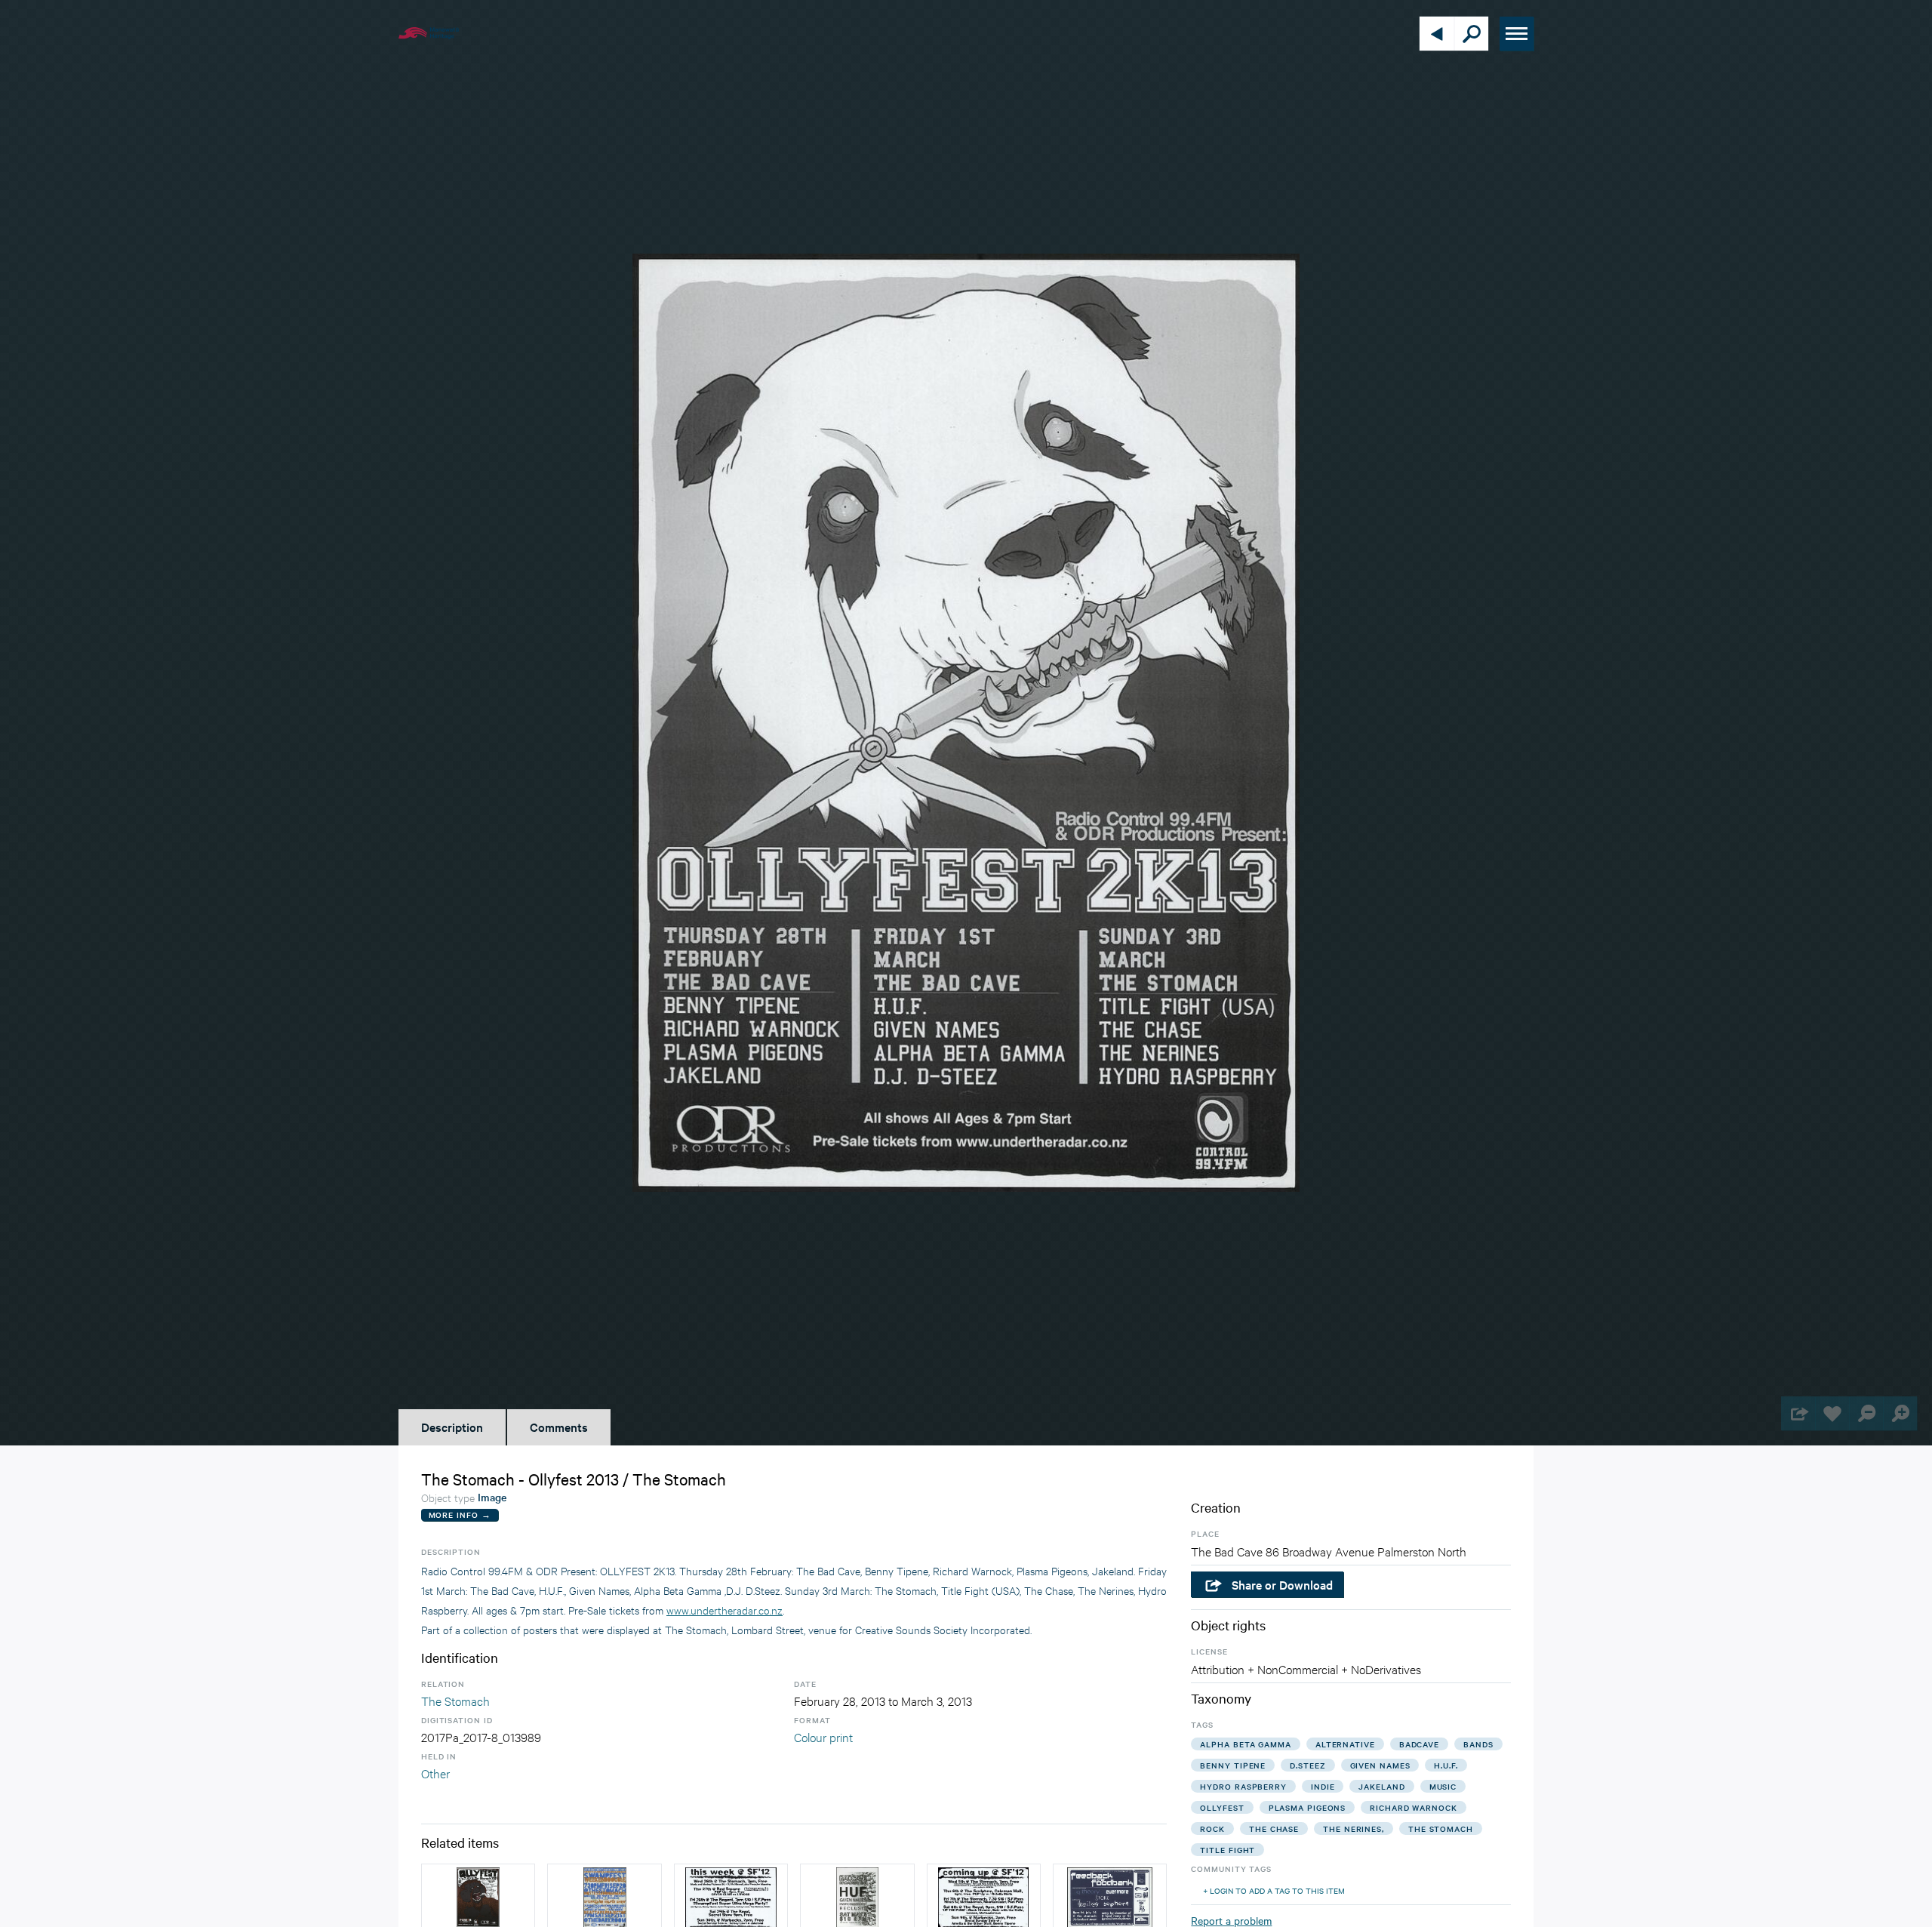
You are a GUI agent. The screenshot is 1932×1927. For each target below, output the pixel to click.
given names (1380, 1765)
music (1443, 1786)
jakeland (1381, 1786)
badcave (1419, 1744)
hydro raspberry (1243, 1786)
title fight (1227, 1850)
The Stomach (455, 1700)
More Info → (460, 1515)
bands (1478, 1744)
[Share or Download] (1798, 1413)
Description (452, 1427)
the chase (1274, 1828)
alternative (1345, 1744)
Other (435, 1773)
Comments (559, 1427)
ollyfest (1222, 1807)
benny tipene (1233, 1765)
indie (1323, 1786)
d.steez (1307, 1765)
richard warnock (1414, 1807)
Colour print (823, 1736)
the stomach (1441, 1828)
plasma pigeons (1307, 1807)
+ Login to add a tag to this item (1274, 1890)
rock (1212, 1828)
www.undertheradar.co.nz (724, 1610)
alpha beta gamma (1245, 1744)
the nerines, (1354, 1828)
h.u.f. (1446, 1765)
